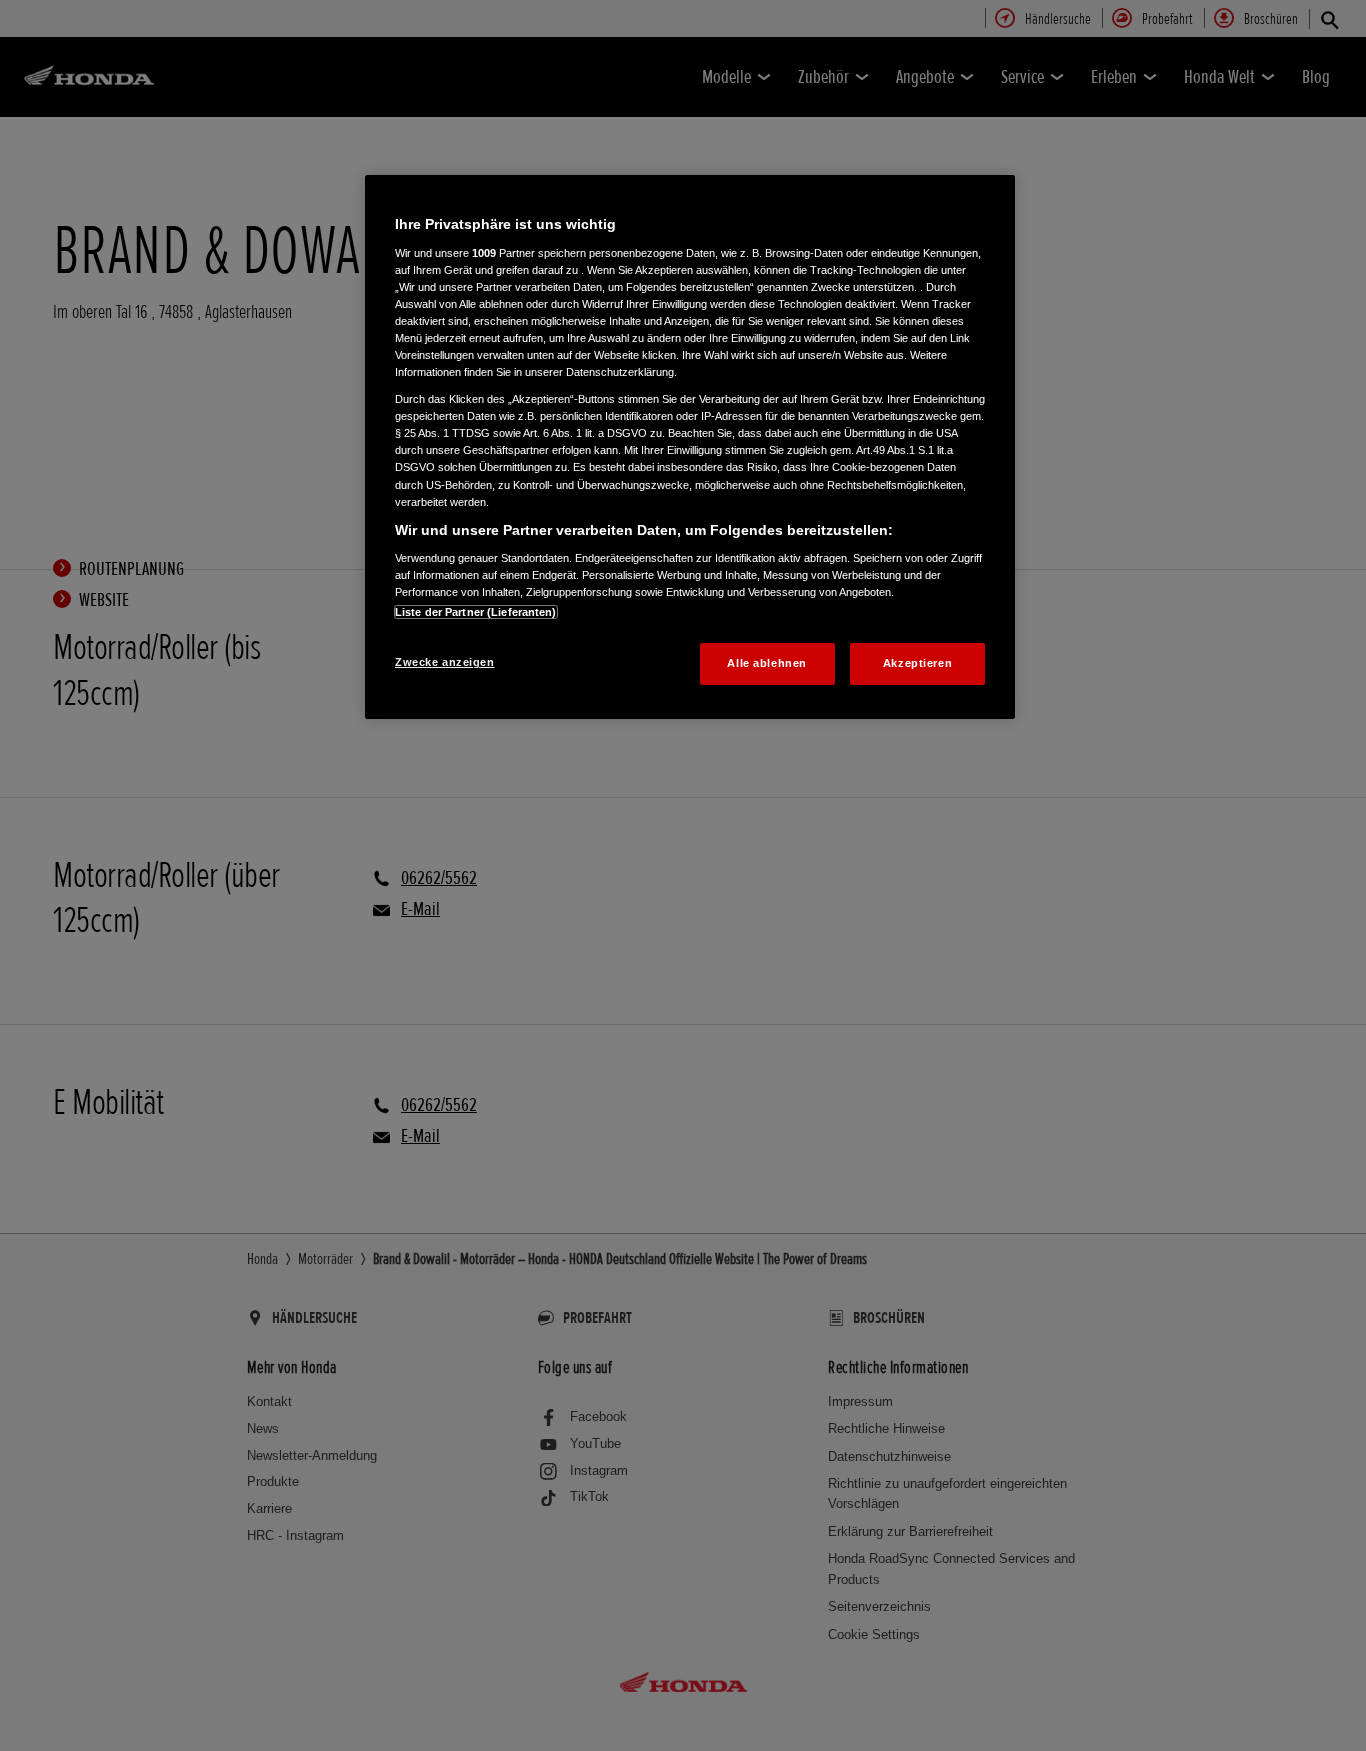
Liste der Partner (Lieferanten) (476, 612)
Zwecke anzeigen (445, 662)
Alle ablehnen (766, 663)
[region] (690, 447)
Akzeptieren (917, 663)
